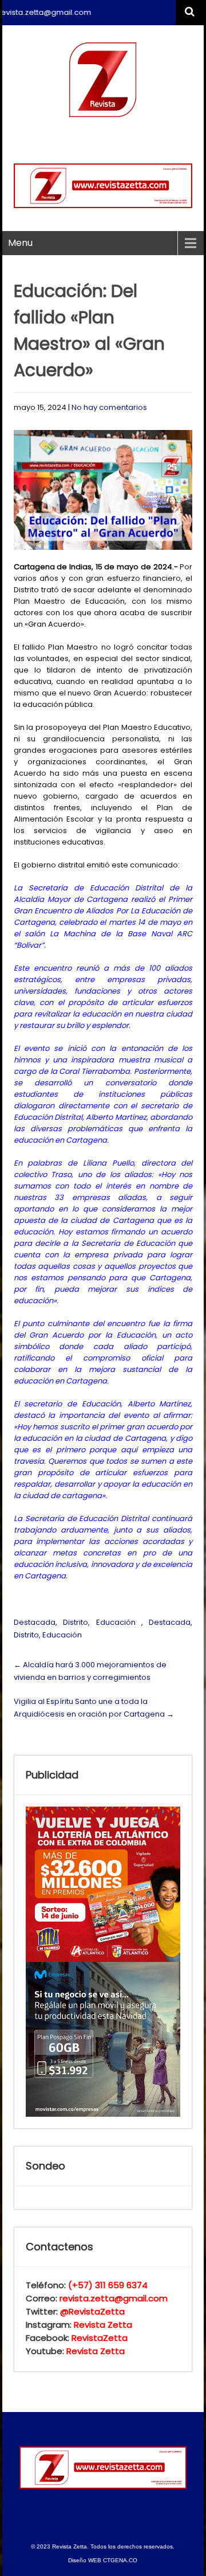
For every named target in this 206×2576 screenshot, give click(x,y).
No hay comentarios (109, 407)
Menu (20, 243)
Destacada (35, 1622)
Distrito (76, 1622)
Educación (116, 1622)
